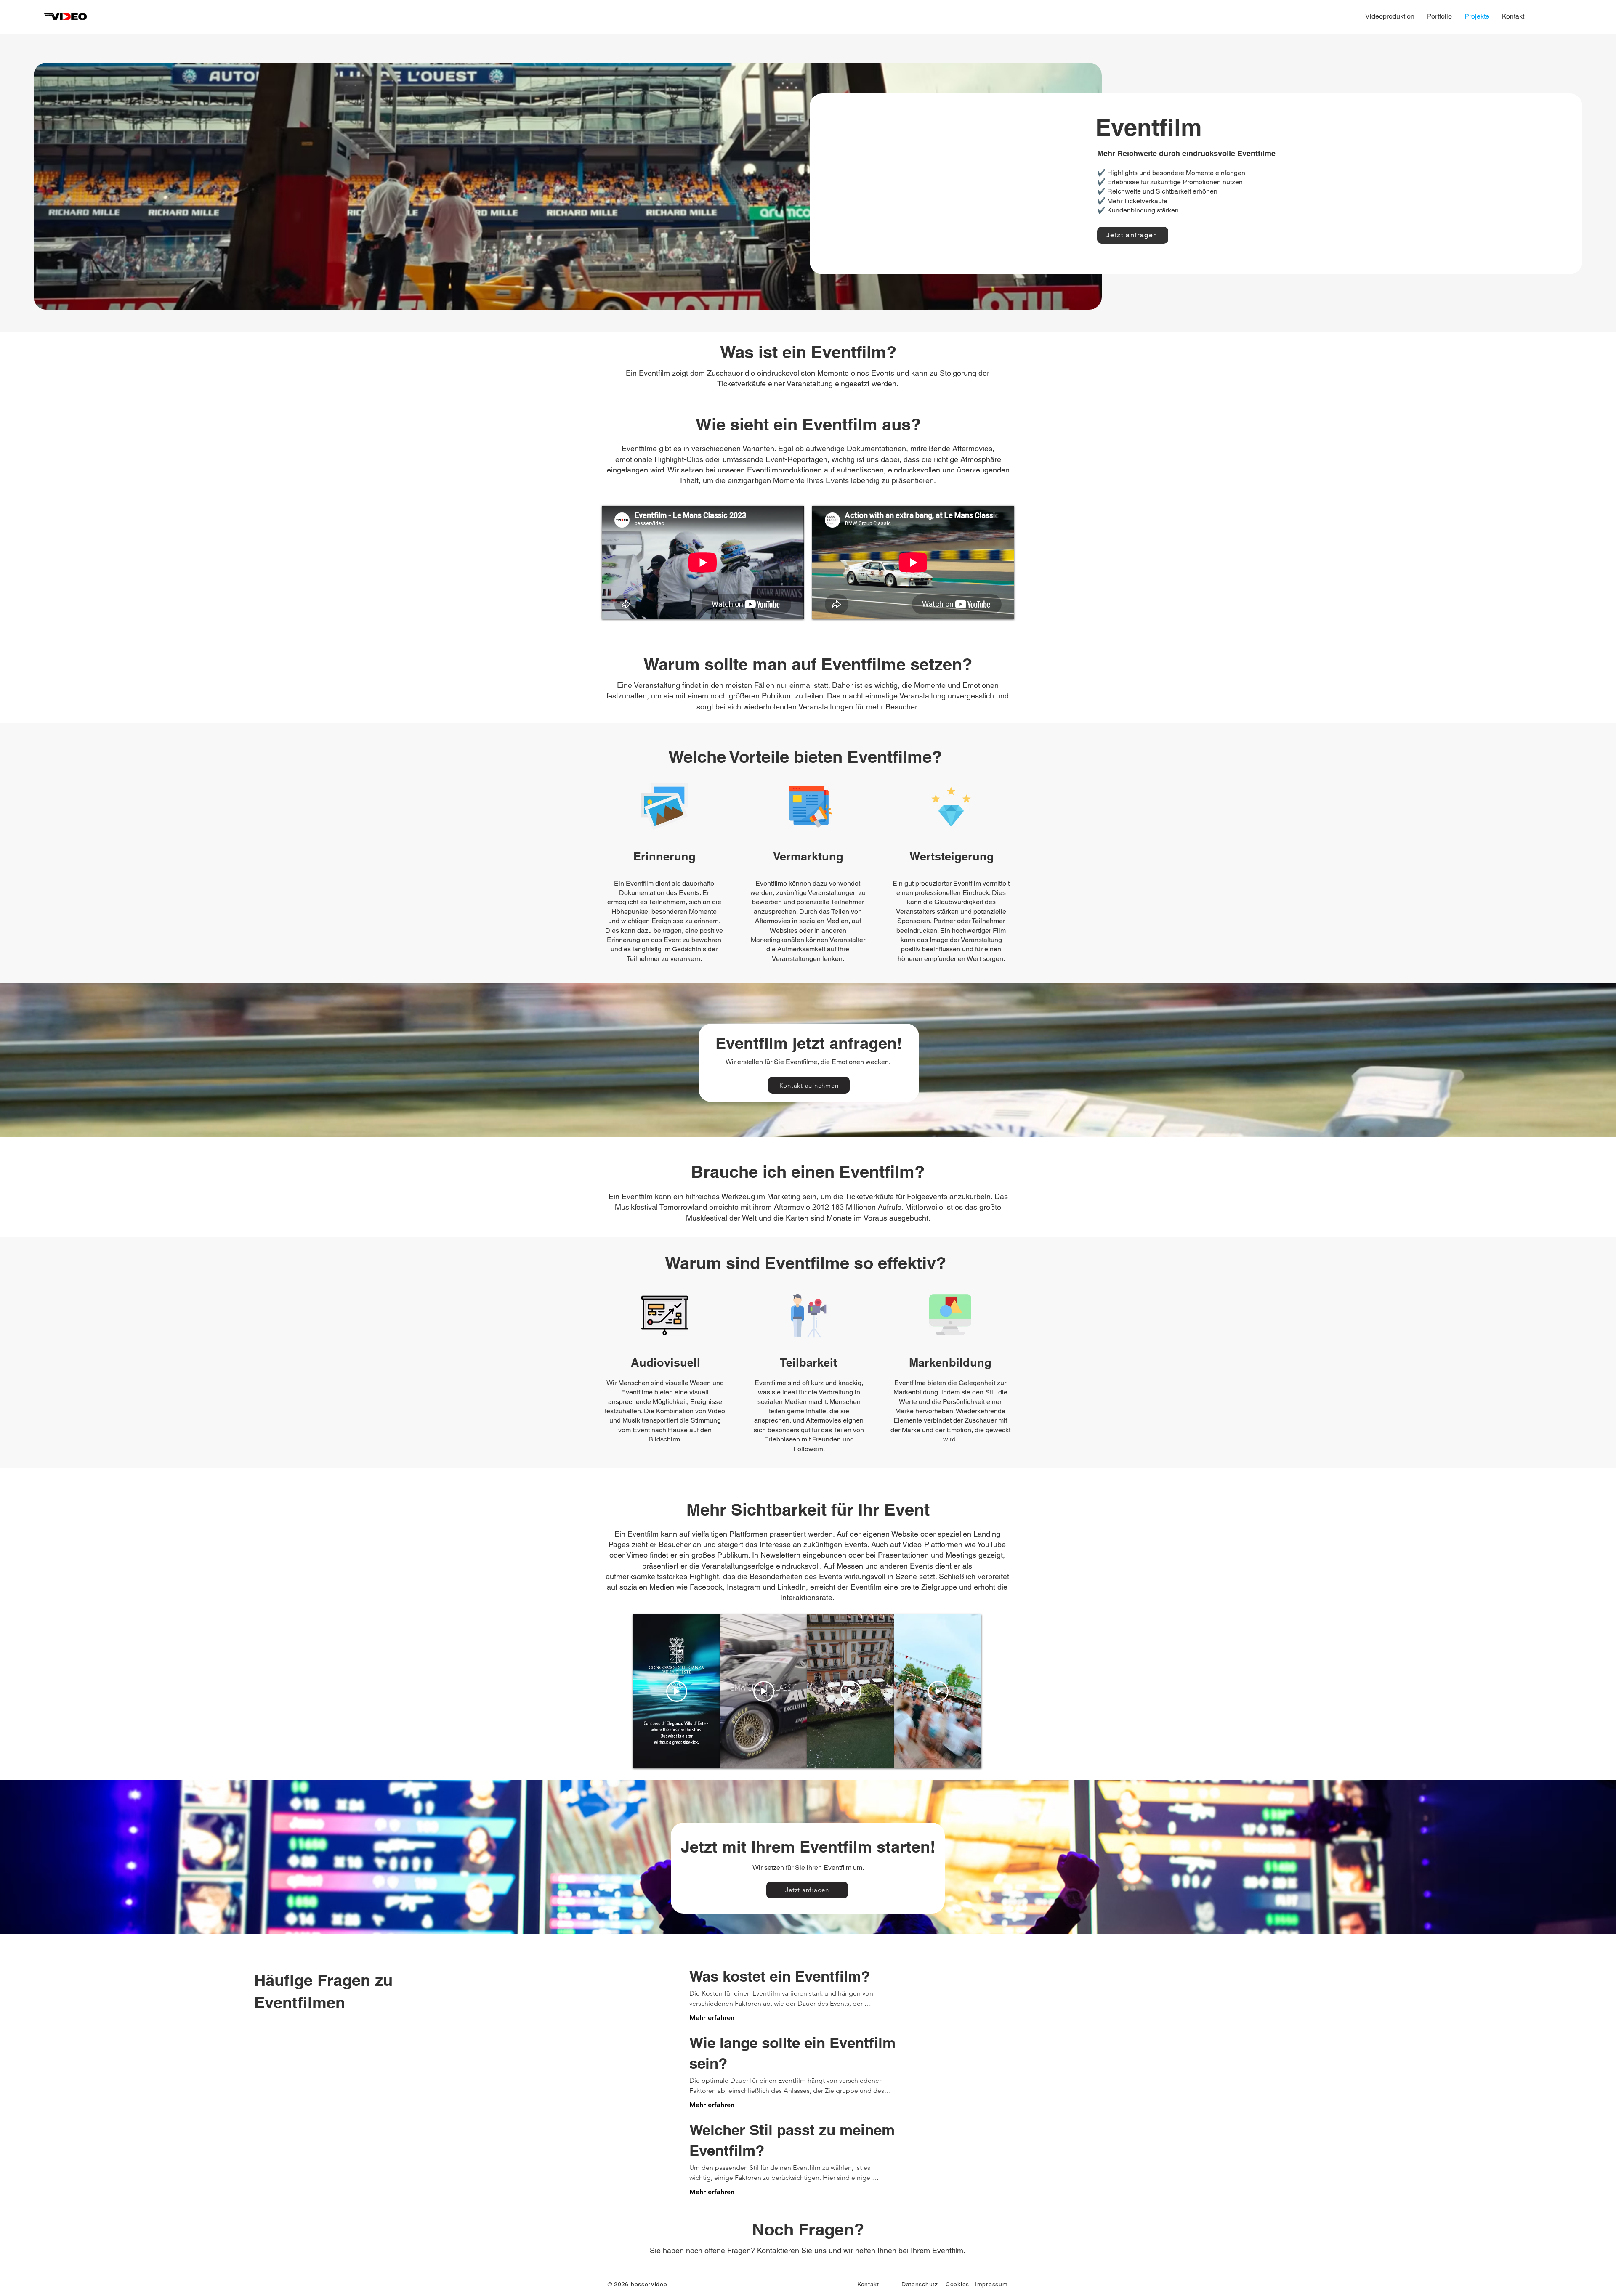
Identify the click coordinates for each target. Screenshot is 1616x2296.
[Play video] (677, 1691)
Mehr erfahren (712, 2018)
